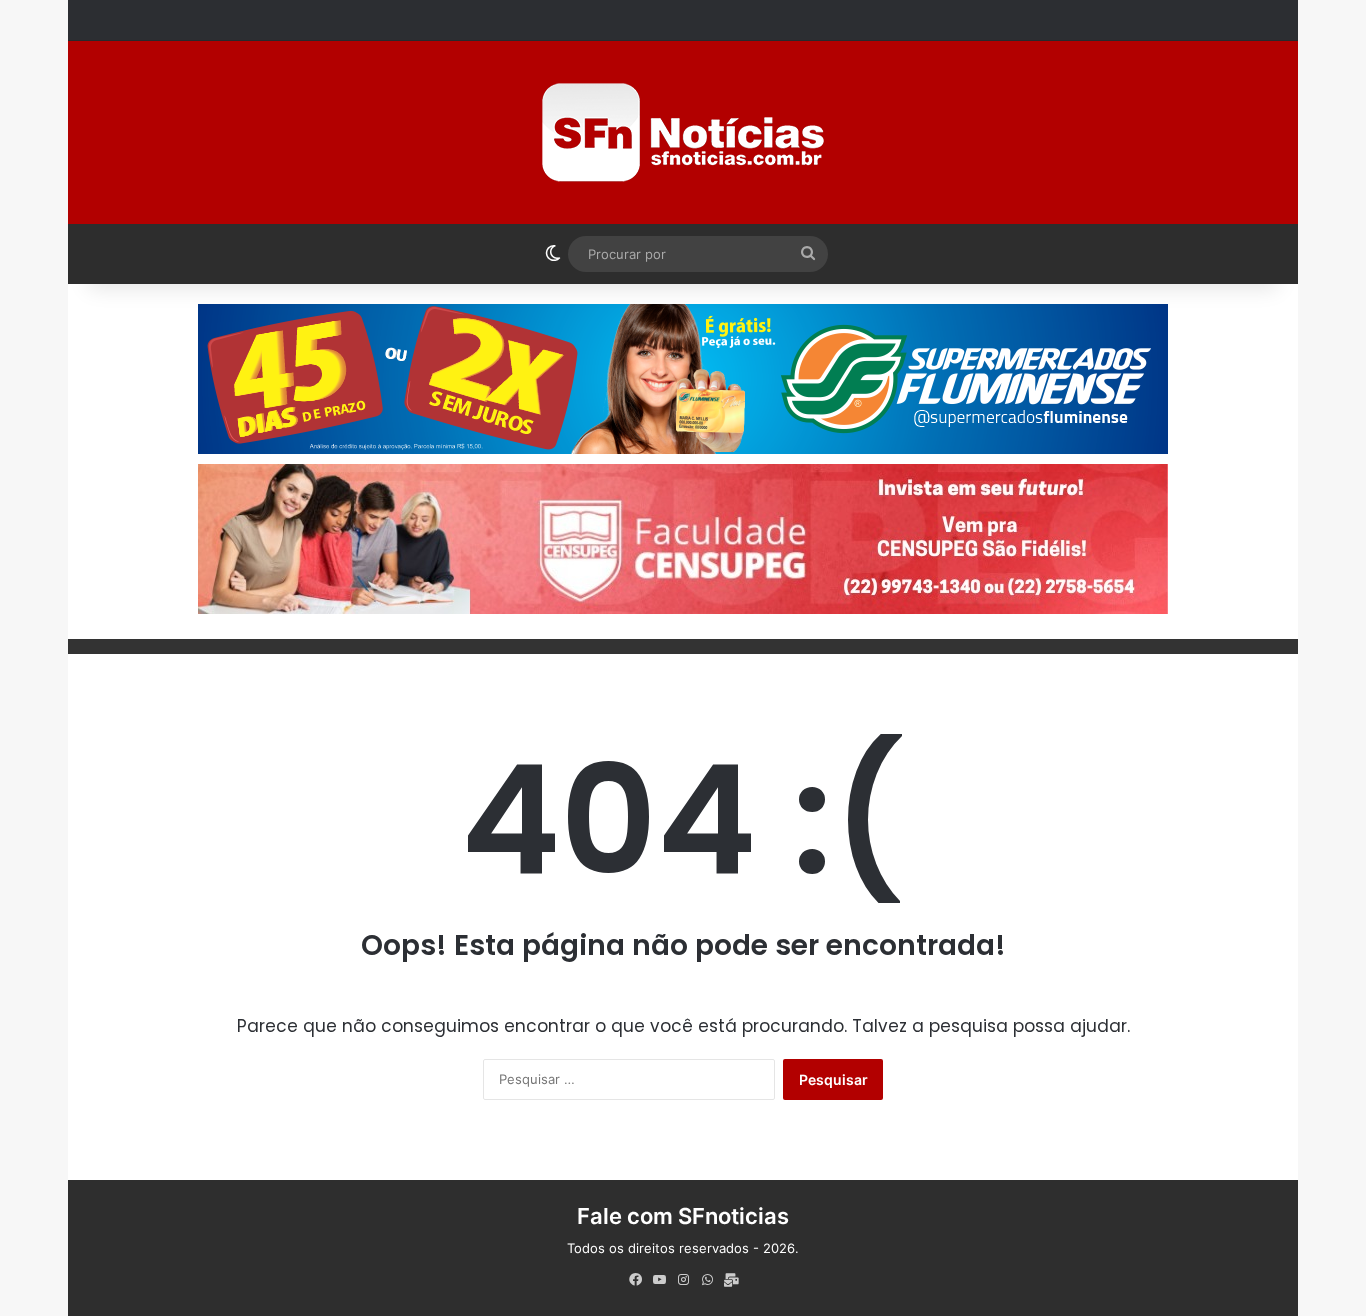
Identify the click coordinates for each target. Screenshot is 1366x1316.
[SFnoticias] (683, 132)
